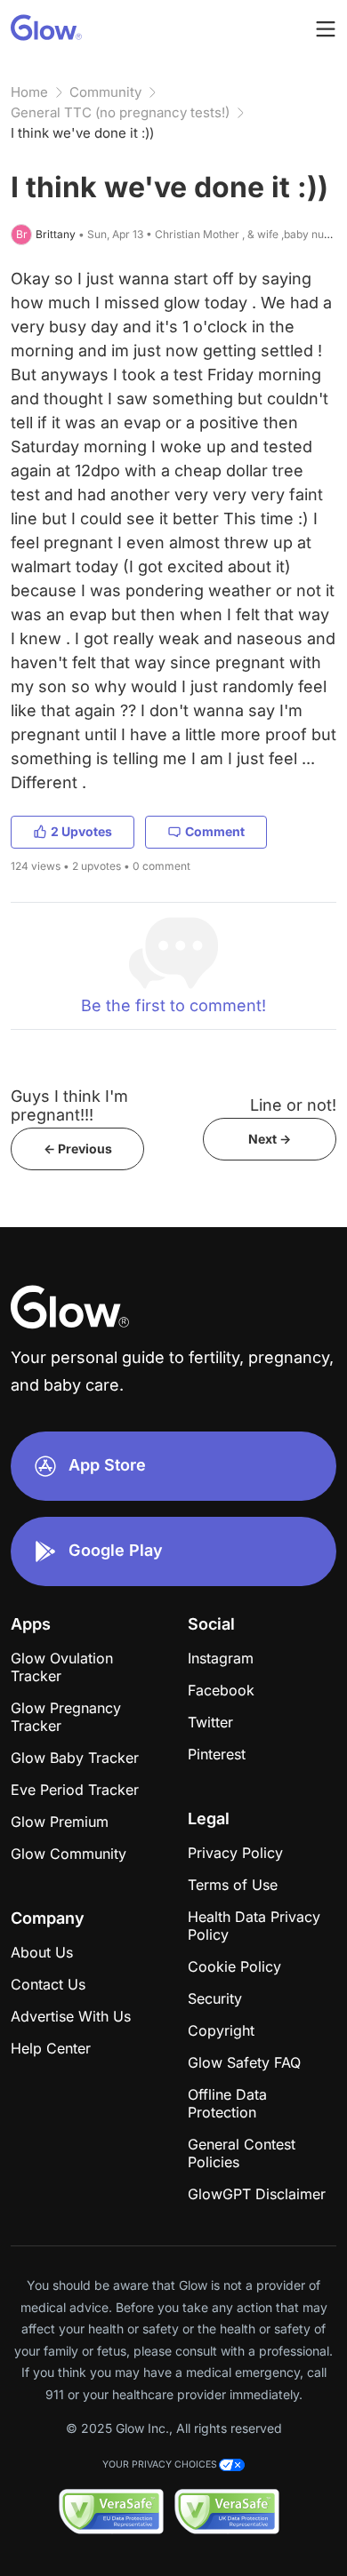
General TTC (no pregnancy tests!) (120, 112)
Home (29, 92)
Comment (215, 831)
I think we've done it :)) (82, 133)
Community (105, 92)
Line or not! (293, 1105)
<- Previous (78, 1148)
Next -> (270, 1139)
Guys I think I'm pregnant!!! (69, 1105)
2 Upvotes (81, 831)
